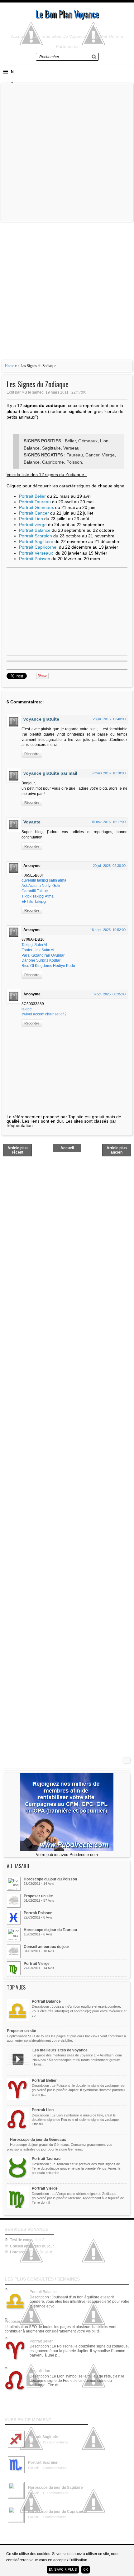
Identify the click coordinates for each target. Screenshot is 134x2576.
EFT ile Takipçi (34, 902)
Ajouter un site (108, 36)
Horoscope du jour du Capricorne (57, 2512)
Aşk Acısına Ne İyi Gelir (41, 886)
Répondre (32, 754)
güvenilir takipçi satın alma (44, 880)
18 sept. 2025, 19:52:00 (108, 930)
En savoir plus (63, 2570)
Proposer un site (38, 1896)
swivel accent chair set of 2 (44, 1014)
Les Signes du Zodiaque (38, 384)
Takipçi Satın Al (34, 945)
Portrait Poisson (38, 1913)
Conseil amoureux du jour (46, 1947)
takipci (27, 1009)
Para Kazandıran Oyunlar (43, 955)
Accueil (18, 36)
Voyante (32, 822)
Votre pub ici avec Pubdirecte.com (67, 1855)
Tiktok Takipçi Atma (38, 896)
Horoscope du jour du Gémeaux (38, 2140)
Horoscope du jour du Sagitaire (55, 2488)
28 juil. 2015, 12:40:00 (109, 719)
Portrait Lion (43, 2110)
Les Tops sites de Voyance (59, 36)
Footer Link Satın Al (38, 950)
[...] (16, 2448)
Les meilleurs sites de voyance (60, 2050)
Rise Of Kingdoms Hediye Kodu (48, 966)
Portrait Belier (44, 2080)
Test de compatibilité (27, 2240)
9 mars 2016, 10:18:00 (109, 773)
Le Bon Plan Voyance (67, 14)
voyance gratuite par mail (50, 773)
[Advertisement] (67, 152)
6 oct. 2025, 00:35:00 (110, 994)
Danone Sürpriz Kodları (41, 960)
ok (86, 2570)
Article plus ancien (117, 1150)
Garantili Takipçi (35, 891)
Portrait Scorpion (43, 2463)
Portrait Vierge (37, 1964)
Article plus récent (18, 1150)
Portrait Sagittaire (44, 2437)
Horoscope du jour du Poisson (50, 1879)
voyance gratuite (41, 719)
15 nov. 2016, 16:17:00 (108, 822)
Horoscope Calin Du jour (31, 2252)
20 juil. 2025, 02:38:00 (109, 866)
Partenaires (67, 46)
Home (10, 366)
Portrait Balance (46, 2001)
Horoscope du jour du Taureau (50, 1930)
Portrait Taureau (46, 2159)
